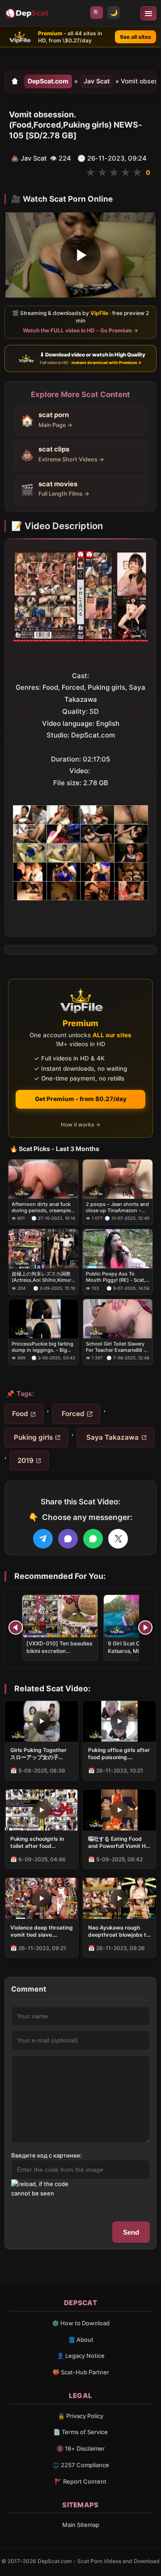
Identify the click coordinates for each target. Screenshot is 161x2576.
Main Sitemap (81, 2525)
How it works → (80, 1124)
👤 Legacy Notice (81, 2356)
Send (131, 2232)
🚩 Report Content (80, 2481)
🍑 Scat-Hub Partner (81, 2372)
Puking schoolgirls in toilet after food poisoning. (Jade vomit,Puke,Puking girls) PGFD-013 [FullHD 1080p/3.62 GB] (42, 1843)
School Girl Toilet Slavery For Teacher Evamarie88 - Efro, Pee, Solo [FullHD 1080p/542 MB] (116, 1347)
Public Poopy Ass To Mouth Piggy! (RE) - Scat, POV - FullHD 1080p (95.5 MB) (116, 1277)
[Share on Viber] (68, 1539)
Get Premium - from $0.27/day (81, 1099)
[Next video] (145, 1628)
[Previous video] (16, 1628)
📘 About (81, 2340)
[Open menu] (148, 13)
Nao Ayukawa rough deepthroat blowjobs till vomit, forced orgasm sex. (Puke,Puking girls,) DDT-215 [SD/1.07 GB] (119, 1931)
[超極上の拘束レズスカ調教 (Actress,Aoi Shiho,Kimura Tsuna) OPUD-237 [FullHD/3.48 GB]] (43, 1249)
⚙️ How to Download (81, 2323)
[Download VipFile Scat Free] (28, 13)
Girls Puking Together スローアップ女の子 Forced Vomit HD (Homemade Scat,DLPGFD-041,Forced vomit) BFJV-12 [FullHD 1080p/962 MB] (38, 1754)
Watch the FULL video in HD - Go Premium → (80, 330)
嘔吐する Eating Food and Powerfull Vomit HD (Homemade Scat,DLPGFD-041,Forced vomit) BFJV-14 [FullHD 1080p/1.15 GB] (119, 1843)
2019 (25, 1460)
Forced (72, 1414)
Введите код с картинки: (47, 2155)
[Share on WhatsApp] (93, 1539)
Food (20, 1414)
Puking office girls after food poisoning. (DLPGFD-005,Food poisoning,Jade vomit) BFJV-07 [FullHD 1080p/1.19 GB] (119, 1754)
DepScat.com (48, 81)
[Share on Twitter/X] (118, 1539)
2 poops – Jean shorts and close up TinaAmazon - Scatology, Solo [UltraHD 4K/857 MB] (117, 1207)
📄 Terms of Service (80, 2432)
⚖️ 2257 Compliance (81, 2465)
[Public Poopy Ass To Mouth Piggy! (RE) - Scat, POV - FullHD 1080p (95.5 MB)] (118, 1249)
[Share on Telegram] (43, 1539)
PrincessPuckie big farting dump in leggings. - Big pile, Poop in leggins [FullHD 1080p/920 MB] (42, 1347)
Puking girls (32, 1437)
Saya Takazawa (112, 1437)
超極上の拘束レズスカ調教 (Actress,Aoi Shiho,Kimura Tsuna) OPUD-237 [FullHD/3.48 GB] (43, 1277)
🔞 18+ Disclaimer (80, 2448)
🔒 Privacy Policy (80, 2416)
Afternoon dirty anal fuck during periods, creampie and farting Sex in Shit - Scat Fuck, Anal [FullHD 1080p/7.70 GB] (41, 1207)
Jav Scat (97, 81)
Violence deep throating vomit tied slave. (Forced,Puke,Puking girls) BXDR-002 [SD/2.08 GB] (42, 1931)
